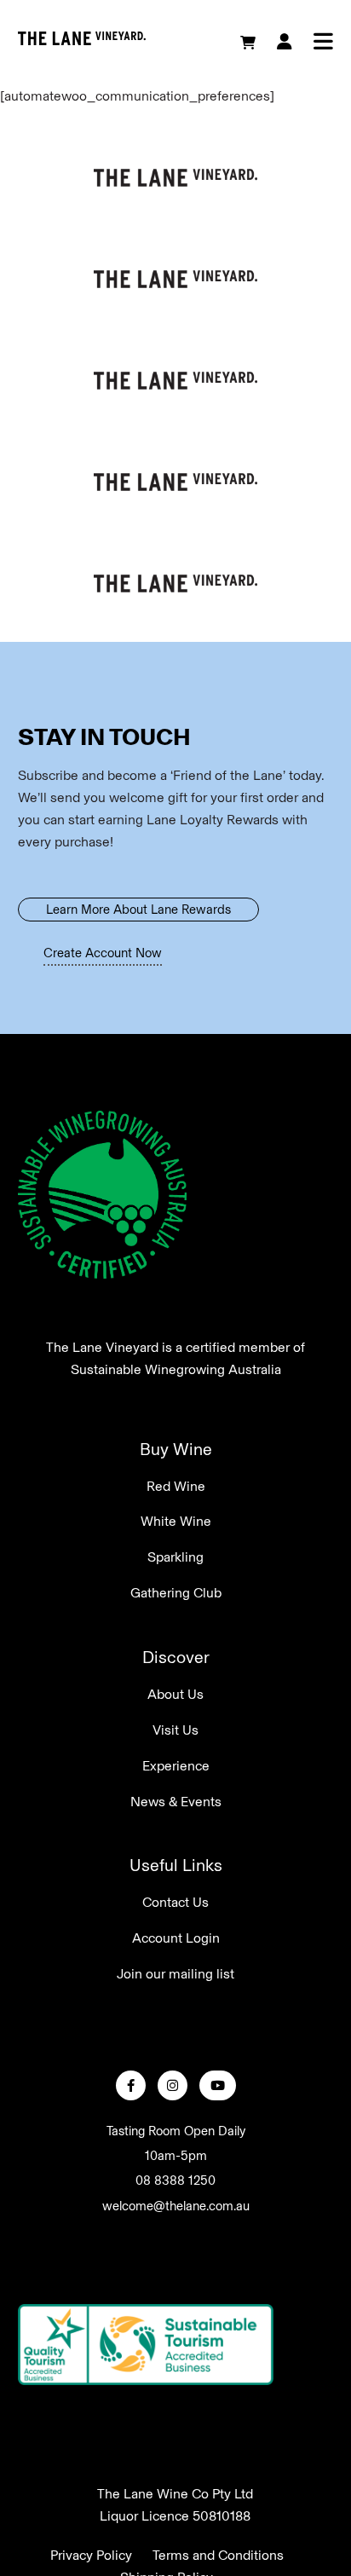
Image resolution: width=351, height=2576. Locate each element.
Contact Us (175, 1902)
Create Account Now (103, 953)
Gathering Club (176, 1593)
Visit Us (175, 1730)
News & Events (176, 1802)
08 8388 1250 (175, 2180)
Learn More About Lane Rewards (138, 910)
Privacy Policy (91, 2554)
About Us (175, 1694)
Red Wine (176, 1486)
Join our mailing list (175, 1974)
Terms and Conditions (218, 2554)
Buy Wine (176, 1449)
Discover (176, 1657)
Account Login (176, 1938)
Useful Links (176, 1865)
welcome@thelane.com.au (176, 2206)
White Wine (176, 1521)
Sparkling (175, 1557)
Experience (176, 1766)
